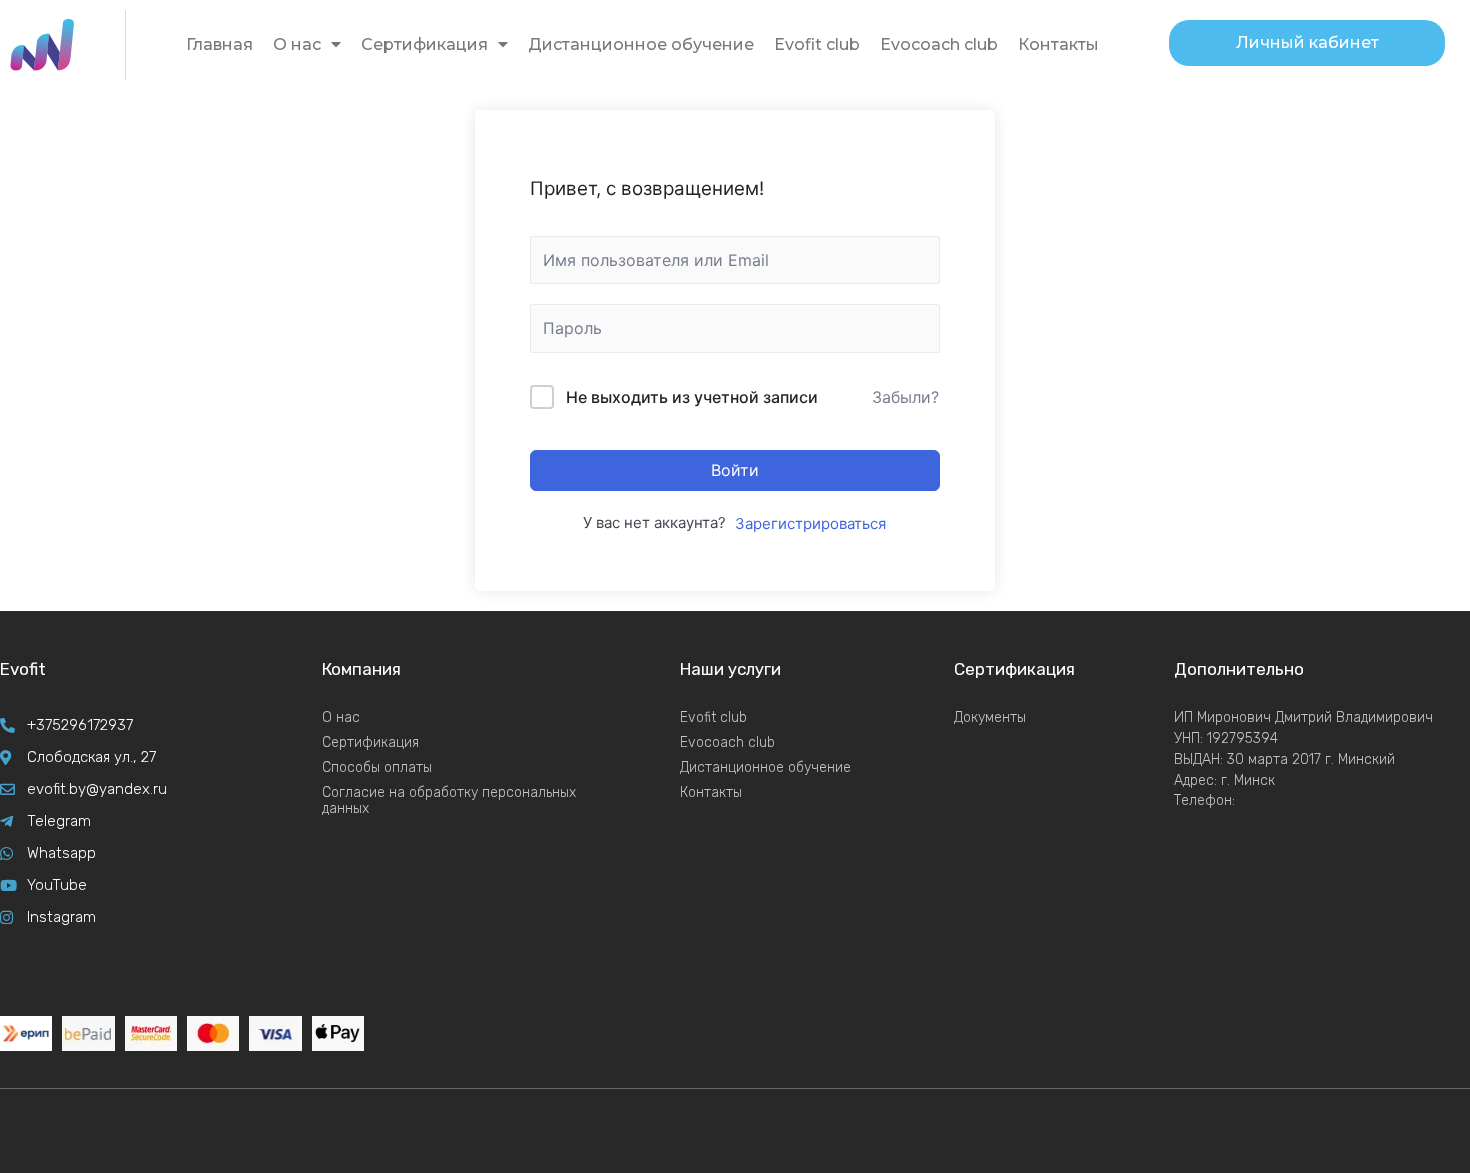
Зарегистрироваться (810, 523)
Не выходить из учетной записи (692, 397)
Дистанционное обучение (641, 44)
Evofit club (817, 44)
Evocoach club (939, 44)
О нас (297, 44)
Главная (219, 44)
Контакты (1058, 44)
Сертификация (424, 44)
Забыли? (905, 397)
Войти (735, 470)
